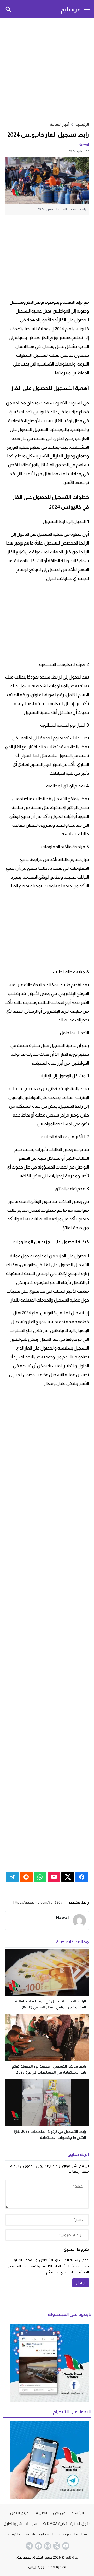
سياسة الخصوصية (73, 2534)
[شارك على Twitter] (68, 1877)
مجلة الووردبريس (42, 2567)
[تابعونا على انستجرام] (47, 2546)
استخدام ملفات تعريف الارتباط (30, 2534)
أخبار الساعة (60, 124)
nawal (84, 145)
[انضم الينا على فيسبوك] (38, 2546)
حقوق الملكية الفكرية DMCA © (67, 2524)
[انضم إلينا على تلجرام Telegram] (29, 2546)
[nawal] (79, 1921)
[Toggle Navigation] (87, 9)
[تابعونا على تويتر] (56, 2546)
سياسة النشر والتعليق (20, 2524)
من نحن (59, 2513)
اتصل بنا (41, 2513)
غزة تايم (71, 9)
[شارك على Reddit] (26, 1877)
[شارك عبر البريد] (54, 1877)
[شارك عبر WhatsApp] (40, 1877)
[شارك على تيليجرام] (12, 1877)
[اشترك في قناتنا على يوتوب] (65, 2546)
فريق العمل (19, 2513)
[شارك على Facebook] (82, 1877)
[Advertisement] (47, 69)
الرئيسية (78, 2513)
